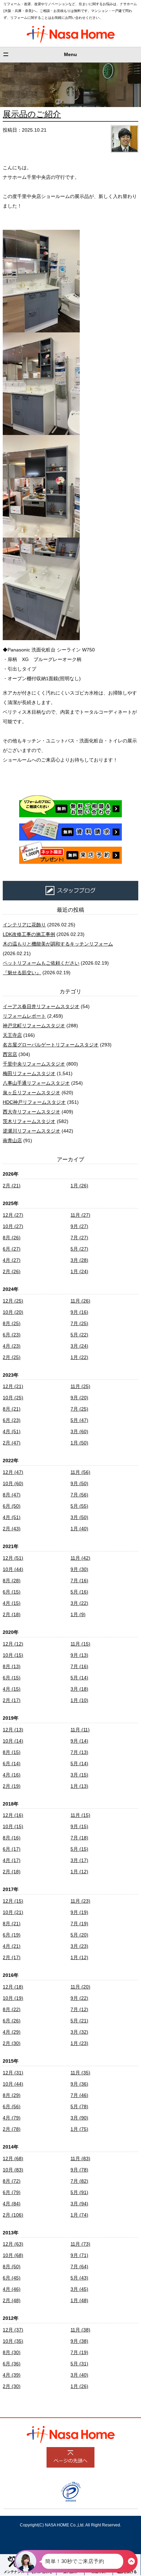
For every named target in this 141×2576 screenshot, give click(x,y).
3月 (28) (79, 1260)
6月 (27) (12, 1249)
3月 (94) (79, 2204)
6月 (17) (12, 1849)
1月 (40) (79, 1529)
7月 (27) (79, 1238)
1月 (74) (79, 2215)
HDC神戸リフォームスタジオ (34, 1102)
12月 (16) (13, 1815)
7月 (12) (79, 2009)
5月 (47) (79, 1420)
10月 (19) (13, 1998)
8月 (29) (12, 2095)
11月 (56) (80, 1472)
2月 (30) (12, 2043)
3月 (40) (79, 2375)
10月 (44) (13, 1569)
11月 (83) (80, 2158)
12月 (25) (13, 1301)
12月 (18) (13, 1987)
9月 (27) (79, 1226)
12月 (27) (13, 1215)
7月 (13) (79, 1752)
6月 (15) (12, 1592)
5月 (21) (79, 2021)
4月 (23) (12, 1346)
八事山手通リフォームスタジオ (36, 1083)
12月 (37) (13, 2330)
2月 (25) (12, 1357)
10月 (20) (13, 1312)
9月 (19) (79, 1912)
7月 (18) (79, 1838)
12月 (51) (13, 1558)
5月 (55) (79, 1506)
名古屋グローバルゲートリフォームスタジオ (51, 1045)
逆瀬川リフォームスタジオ (31, 1131)
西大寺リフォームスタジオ (31, 1112)
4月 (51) (12, 1431)
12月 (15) (13, 1901)
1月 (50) (79, 1443)
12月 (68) (13, 2158)
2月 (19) (12, 1786)
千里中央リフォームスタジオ (34, 1064)
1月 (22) (79, 1357)
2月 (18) (12, 1614)
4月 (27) (12, 1260)
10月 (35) (13, 2341)
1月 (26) (79, 1186)
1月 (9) (78, 1614)
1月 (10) (79, 1700)
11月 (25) (80, 1386)
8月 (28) (12, 1581)
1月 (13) (79, 1786)
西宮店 (10, 1054)
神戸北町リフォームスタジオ (34, 1026)
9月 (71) (79, 2255)
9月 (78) (79, 2170)
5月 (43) (79, 2278)
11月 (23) (80, 1901)
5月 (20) (79, 1935)
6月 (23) (12, 1335)
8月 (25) (12, 1323)
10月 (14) (13, 1741)
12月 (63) (13, 2244)
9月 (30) (79, 1569)
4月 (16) (12, 1775)
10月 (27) (13, 1226)
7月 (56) (79, 1495)
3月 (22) (79, 1603)
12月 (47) (13, 1472)
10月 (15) (13, 1655)
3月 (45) (79, 2289)
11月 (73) (80, 2244)
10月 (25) (13, 1398)
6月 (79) (12, 2192)
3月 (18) (79, 1689)
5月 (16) (79, 1592)
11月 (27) (80, 1215)
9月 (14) (79, 1741)
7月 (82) (79, 2181)
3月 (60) (79, 1431)
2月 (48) (12, 2300)
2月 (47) (12, 1443)
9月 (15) (79, 1826)
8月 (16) (12, 1838)
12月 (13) (13, 1730)
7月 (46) (79, 2095)
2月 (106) (13, 2215)
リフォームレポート (24, 1016)
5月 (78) (79, 2106)
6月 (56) (12, 2106)
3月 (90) (79, 2118)
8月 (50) (12, 2267)
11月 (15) (80, 1644)
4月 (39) (12, 2375)
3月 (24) (79, 1346)
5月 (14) (79, 1678)
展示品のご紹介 (32, 114)
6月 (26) (12, 2021)
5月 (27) (79, 1249)
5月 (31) (79, 2364)
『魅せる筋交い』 (22, 973)
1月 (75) (79, 2129)
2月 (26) (12, 1271)
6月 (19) (12, 1935)
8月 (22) (12, 2009)
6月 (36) (12, 2364)
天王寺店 (12, 1035)
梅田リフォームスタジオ (29, 1073)
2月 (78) (12, 2129)
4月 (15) (12, 1603)
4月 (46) (12, 2289)
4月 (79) (12, 2118)
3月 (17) (79, 1860)
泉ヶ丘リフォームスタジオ (31, 1093)
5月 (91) (79, 2192)
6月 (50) (12, 1506)
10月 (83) (13, 2170)
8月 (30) (12, 2352)
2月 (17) (12, 1700)
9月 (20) (79, 1398)
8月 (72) (12, 2181)
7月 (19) (79, 1924)
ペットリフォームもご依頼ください (41, 963)
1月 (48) (79, 2300)
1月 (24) (79, 1271)
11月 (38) (80, 2330)
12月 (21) (13, 1386)
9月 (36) (79, 2084)
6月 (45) (12, 2278)
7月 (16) (79, 1581)
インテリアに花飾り (24, 925)
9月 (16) (79, 1312)
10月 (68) (13, 2255)
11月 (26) (80, 1301)
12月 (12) (13, 1644)
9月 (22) (79, 1998)
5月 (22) (79, 1335)
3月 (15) (79, 1775)
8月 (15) (12, 1752)
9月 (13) (79, 1655)
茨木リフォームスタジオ (29, 1121)
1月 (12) (79, 1872)
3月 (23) (79, 1946)
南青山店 (12, 1140)
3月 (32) (79, 2032)
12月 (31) (13, 2073)
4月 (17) (12, 1860)
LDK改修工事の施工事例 (29, 934)
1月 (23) (79, 2043)
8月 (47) (12, 1495)
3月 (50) (79, 1517)
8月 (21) (12, 1409)
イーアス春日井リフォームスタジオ (41, 1006)
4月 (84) (12, 2204)
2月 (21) (12, 1186)
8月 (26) (12, 1238)
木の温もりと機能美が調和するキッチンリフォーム (58, 944)
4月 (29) (12, 2032)
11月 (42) (80, 1558)
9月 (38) (79, 2341)
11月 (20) (80, 1987)
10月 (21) (13, 1912)
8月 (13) (12, 1666)
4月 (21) (12, 1946)
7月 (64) (79, 2267)
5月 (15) (79, 1849)
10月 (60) (13, 1483)
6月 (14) (12, 1763)
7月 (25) (79, 1323)
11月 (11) (80, 1730)
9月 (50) (79, 1483)
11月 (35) (80, 2073)
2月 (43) (12, 1529)
